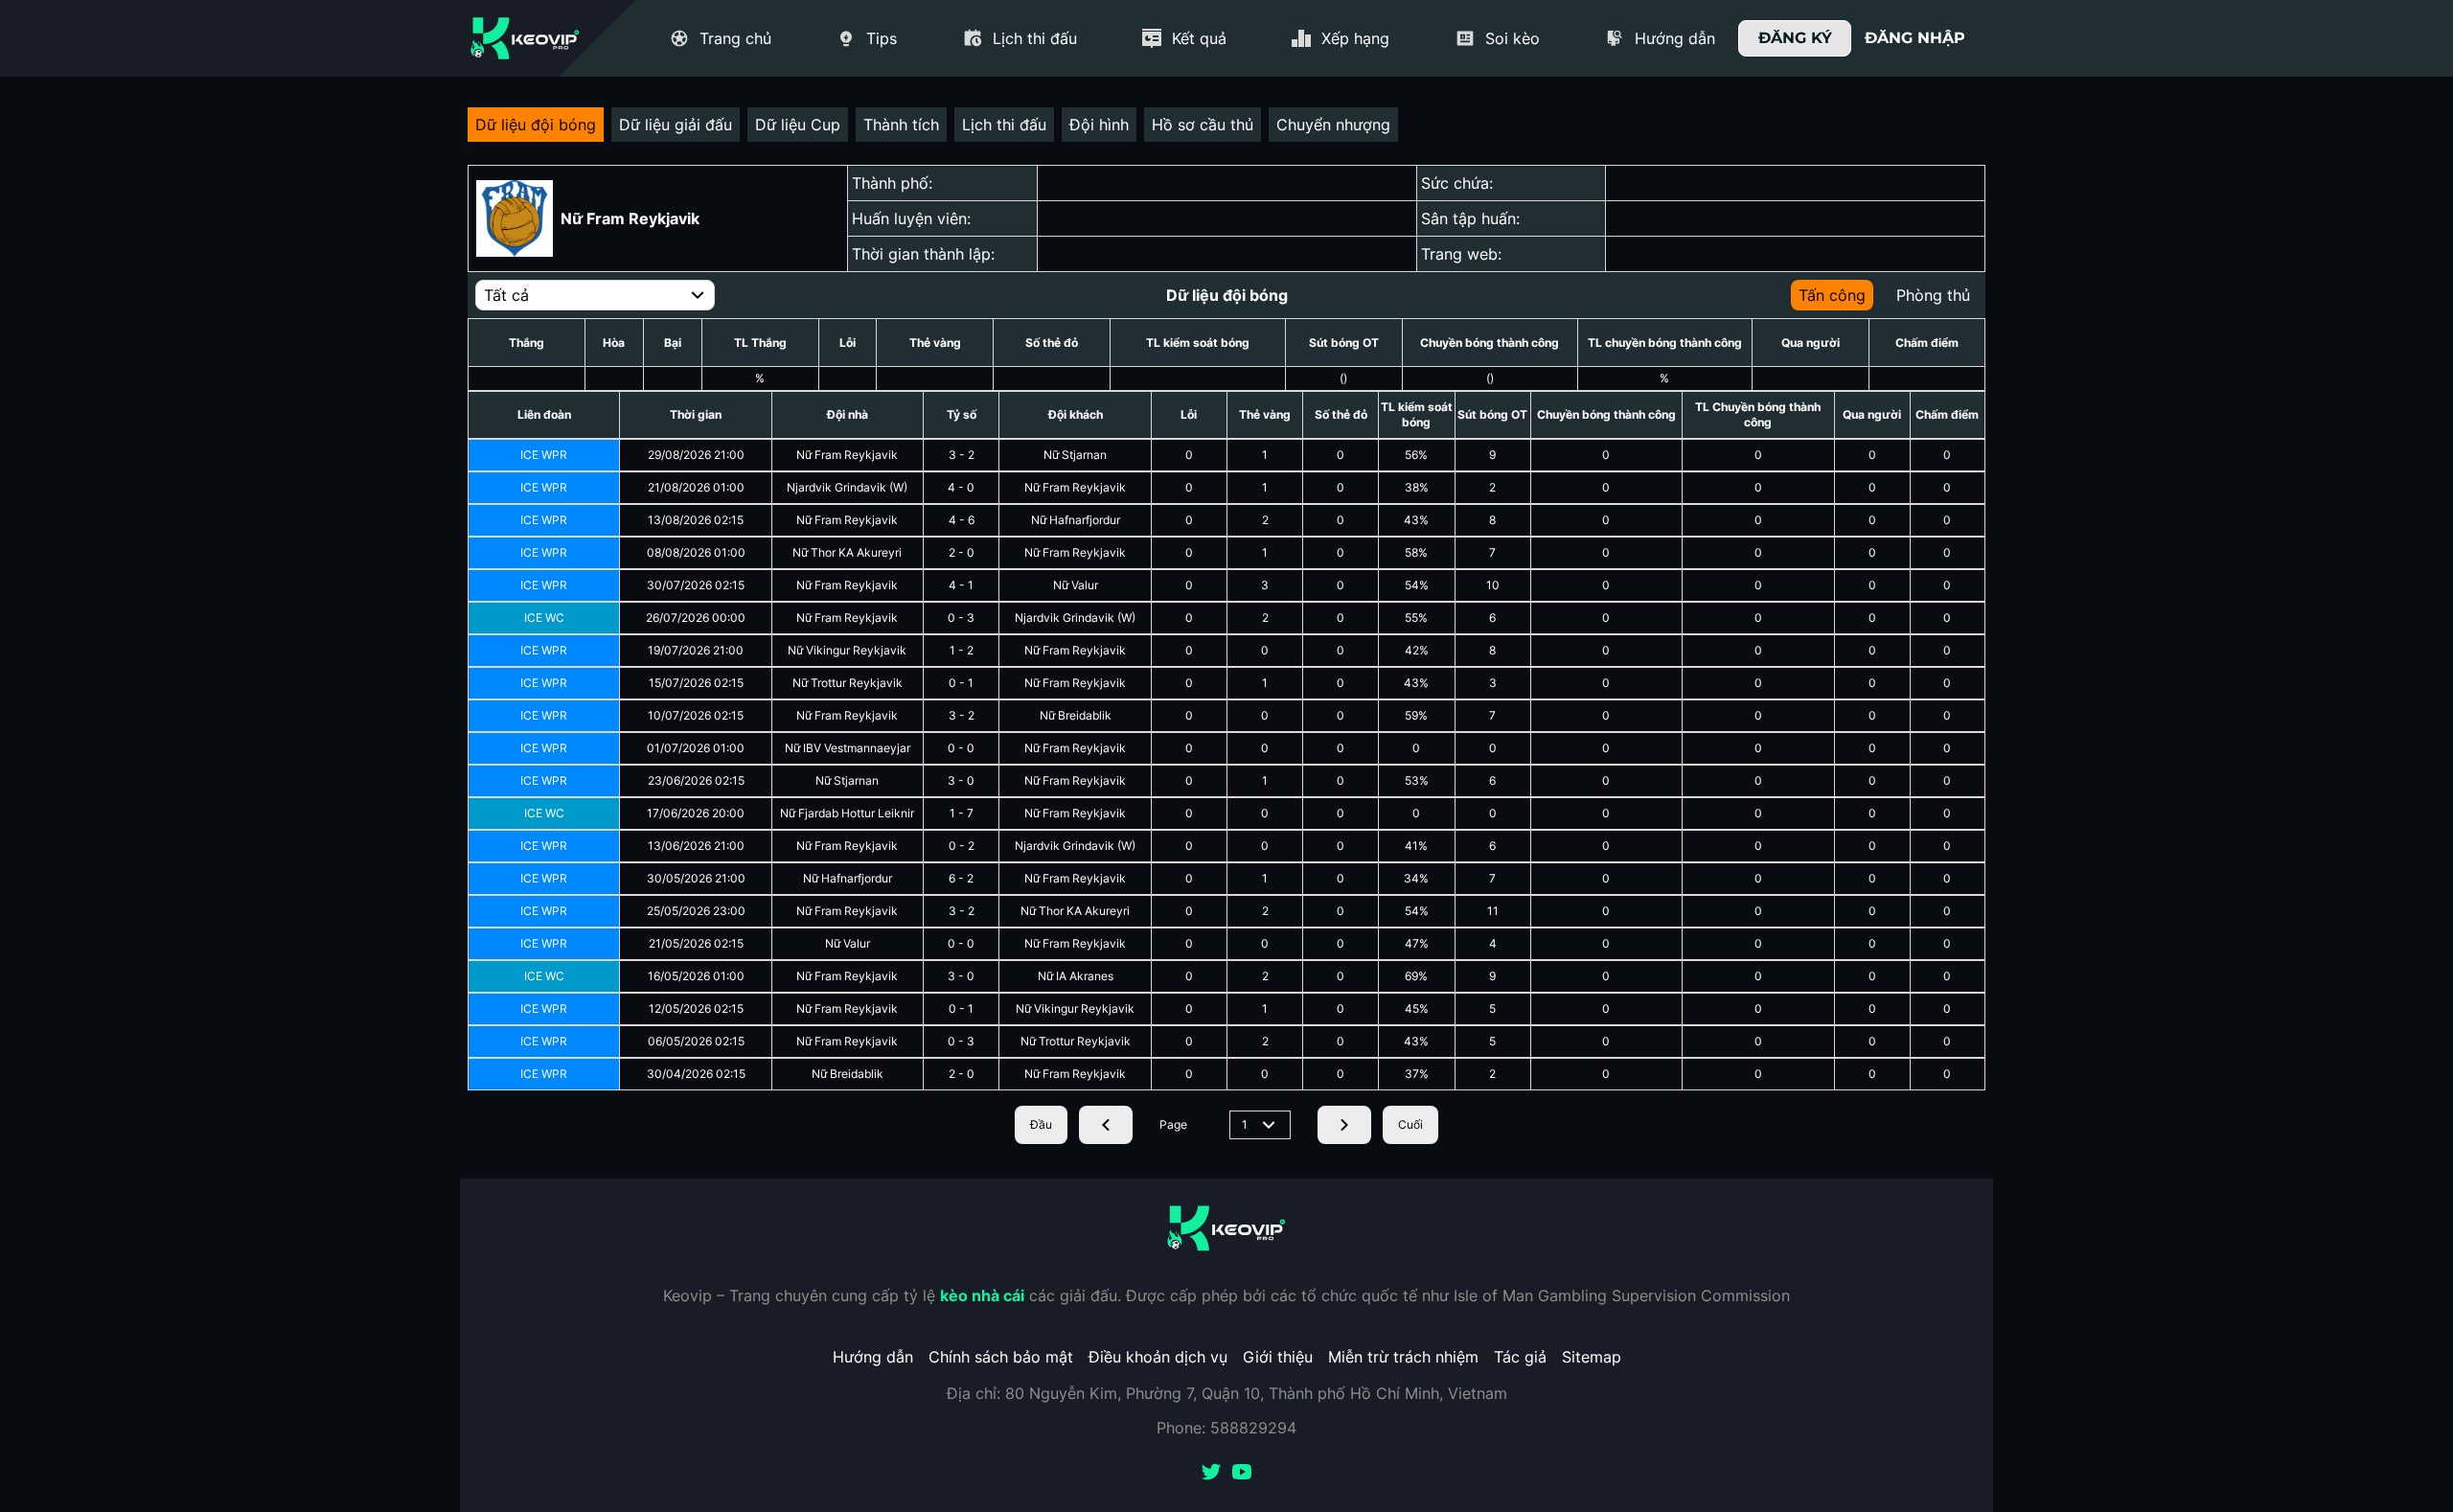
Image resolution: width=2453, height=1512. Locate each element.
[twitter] (1211, 1474)
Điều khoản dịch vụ (1158, 1357)
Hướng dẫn (873, 1357)
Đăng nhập (1915, 38)
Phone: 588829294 (1226, 1428)
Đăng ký (1795, 38)
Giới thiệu (1278, 1357)
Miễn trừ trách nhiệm (1403, 1357)
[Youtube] (1242, 1474)
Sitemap (1592, 1357)
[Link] (525, 38)
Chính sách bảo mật (1001, 1357)
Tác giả (1520, 1357)
